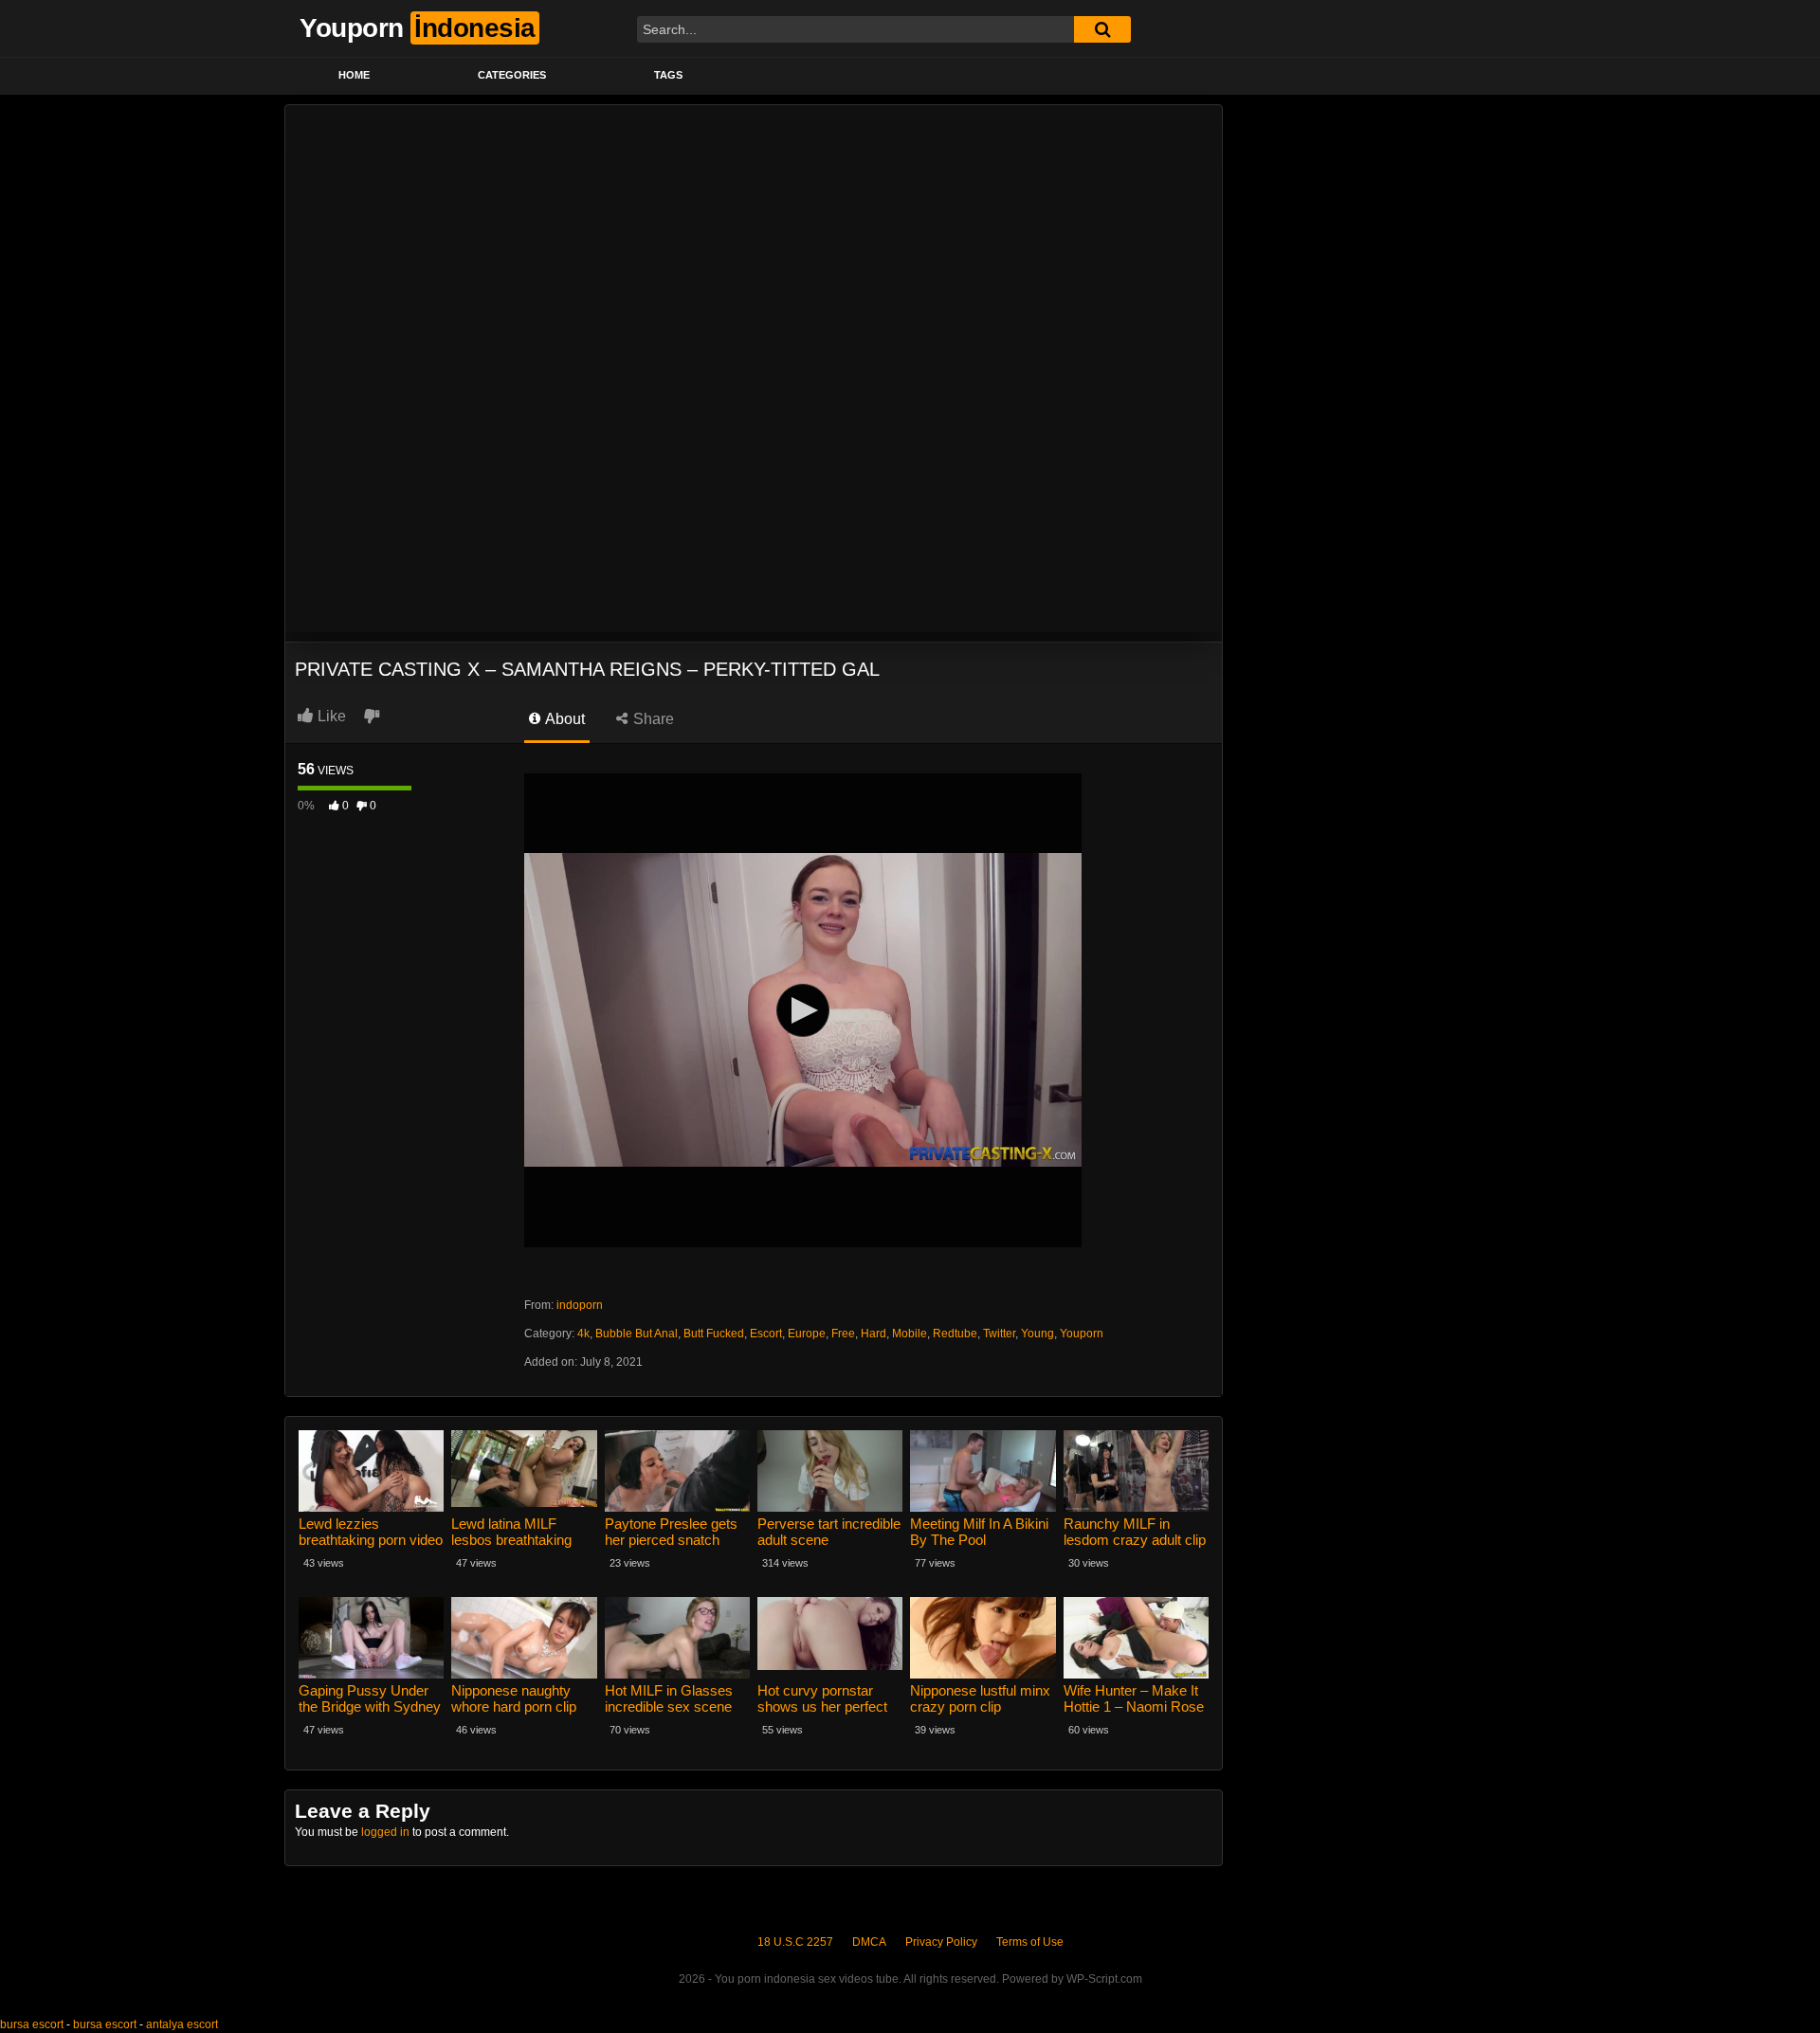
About (564, 719)
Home (354, 75)
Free (843, 1334)
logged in (385, 1832)
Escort (766, 1334)
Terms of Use (1030, 1942)
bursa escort (32, 2024)
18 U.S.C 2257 (795, 1942)
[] (1102, 29)
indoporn (580, 1305)
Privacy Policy (941, 1942)
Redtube (955, 1334)
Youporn (1082, 1334)
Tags (668, 75)
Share (652, 719)
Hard (874, 1334)
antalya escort (182, 2024)
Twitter (999, 1334)
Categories (512, 75)
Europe (807, 1334)
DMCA (869, 1942)
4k (583, 1334)
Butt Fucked (714, 1334)
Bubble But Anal (637, 1334)
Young (1037, 1334)
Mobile (910, 1334)
